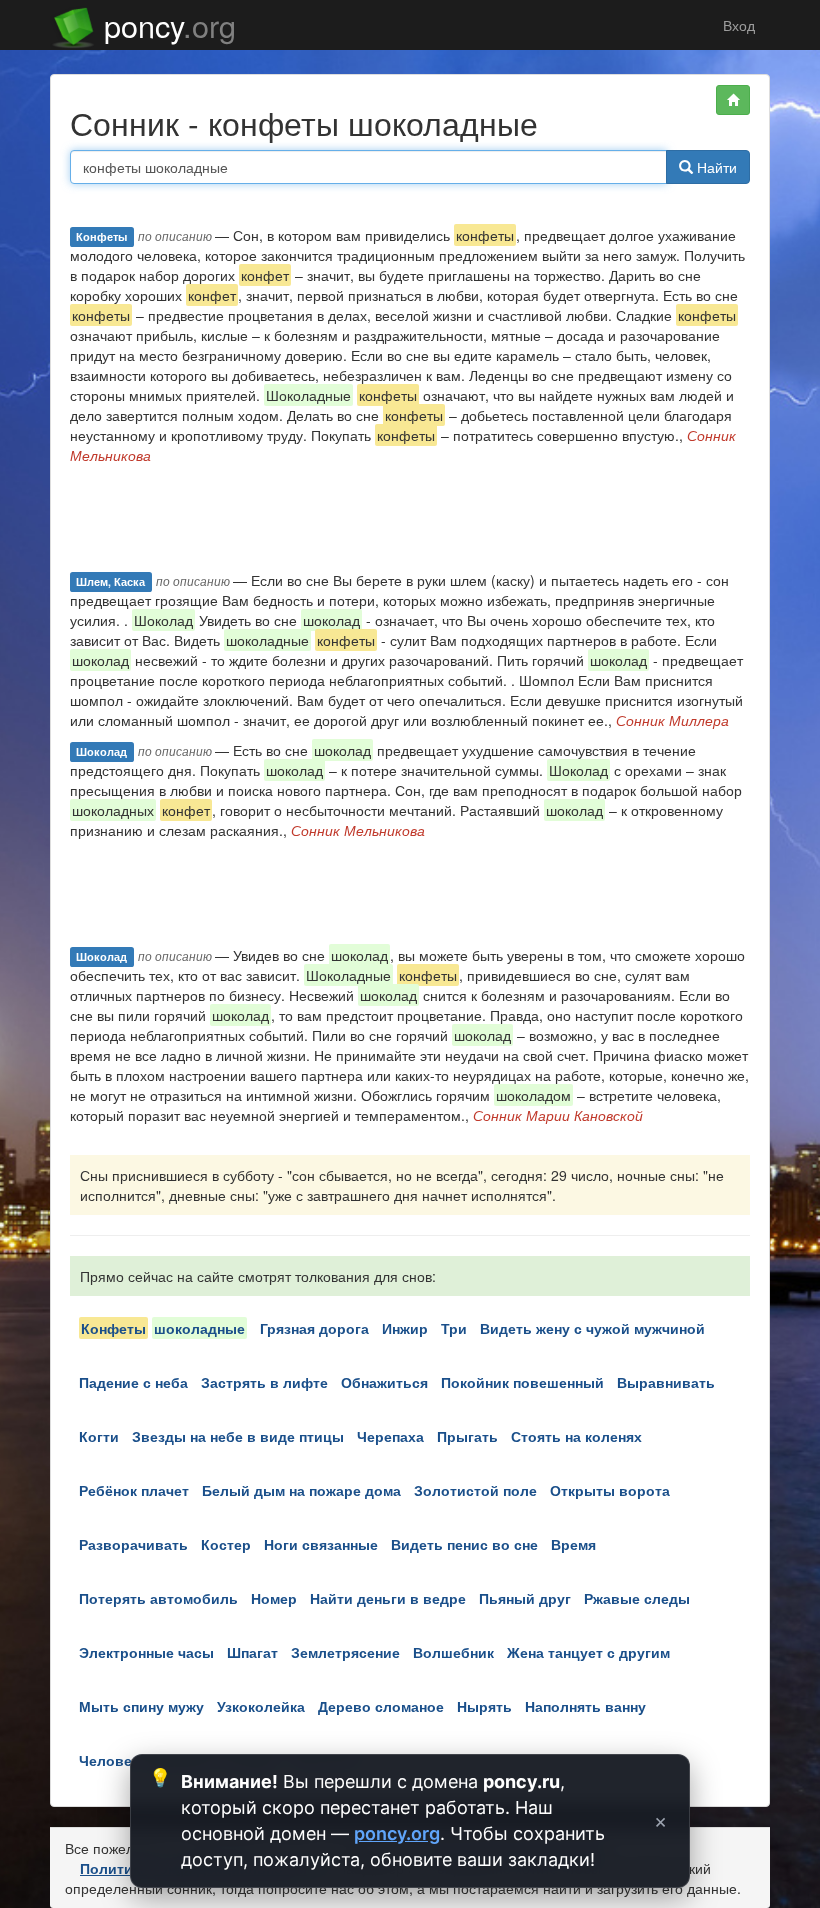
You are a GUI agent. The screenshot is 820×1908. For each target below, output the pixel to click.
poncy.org (397, 1833)
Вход (737, 25)
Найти (715, 167)
